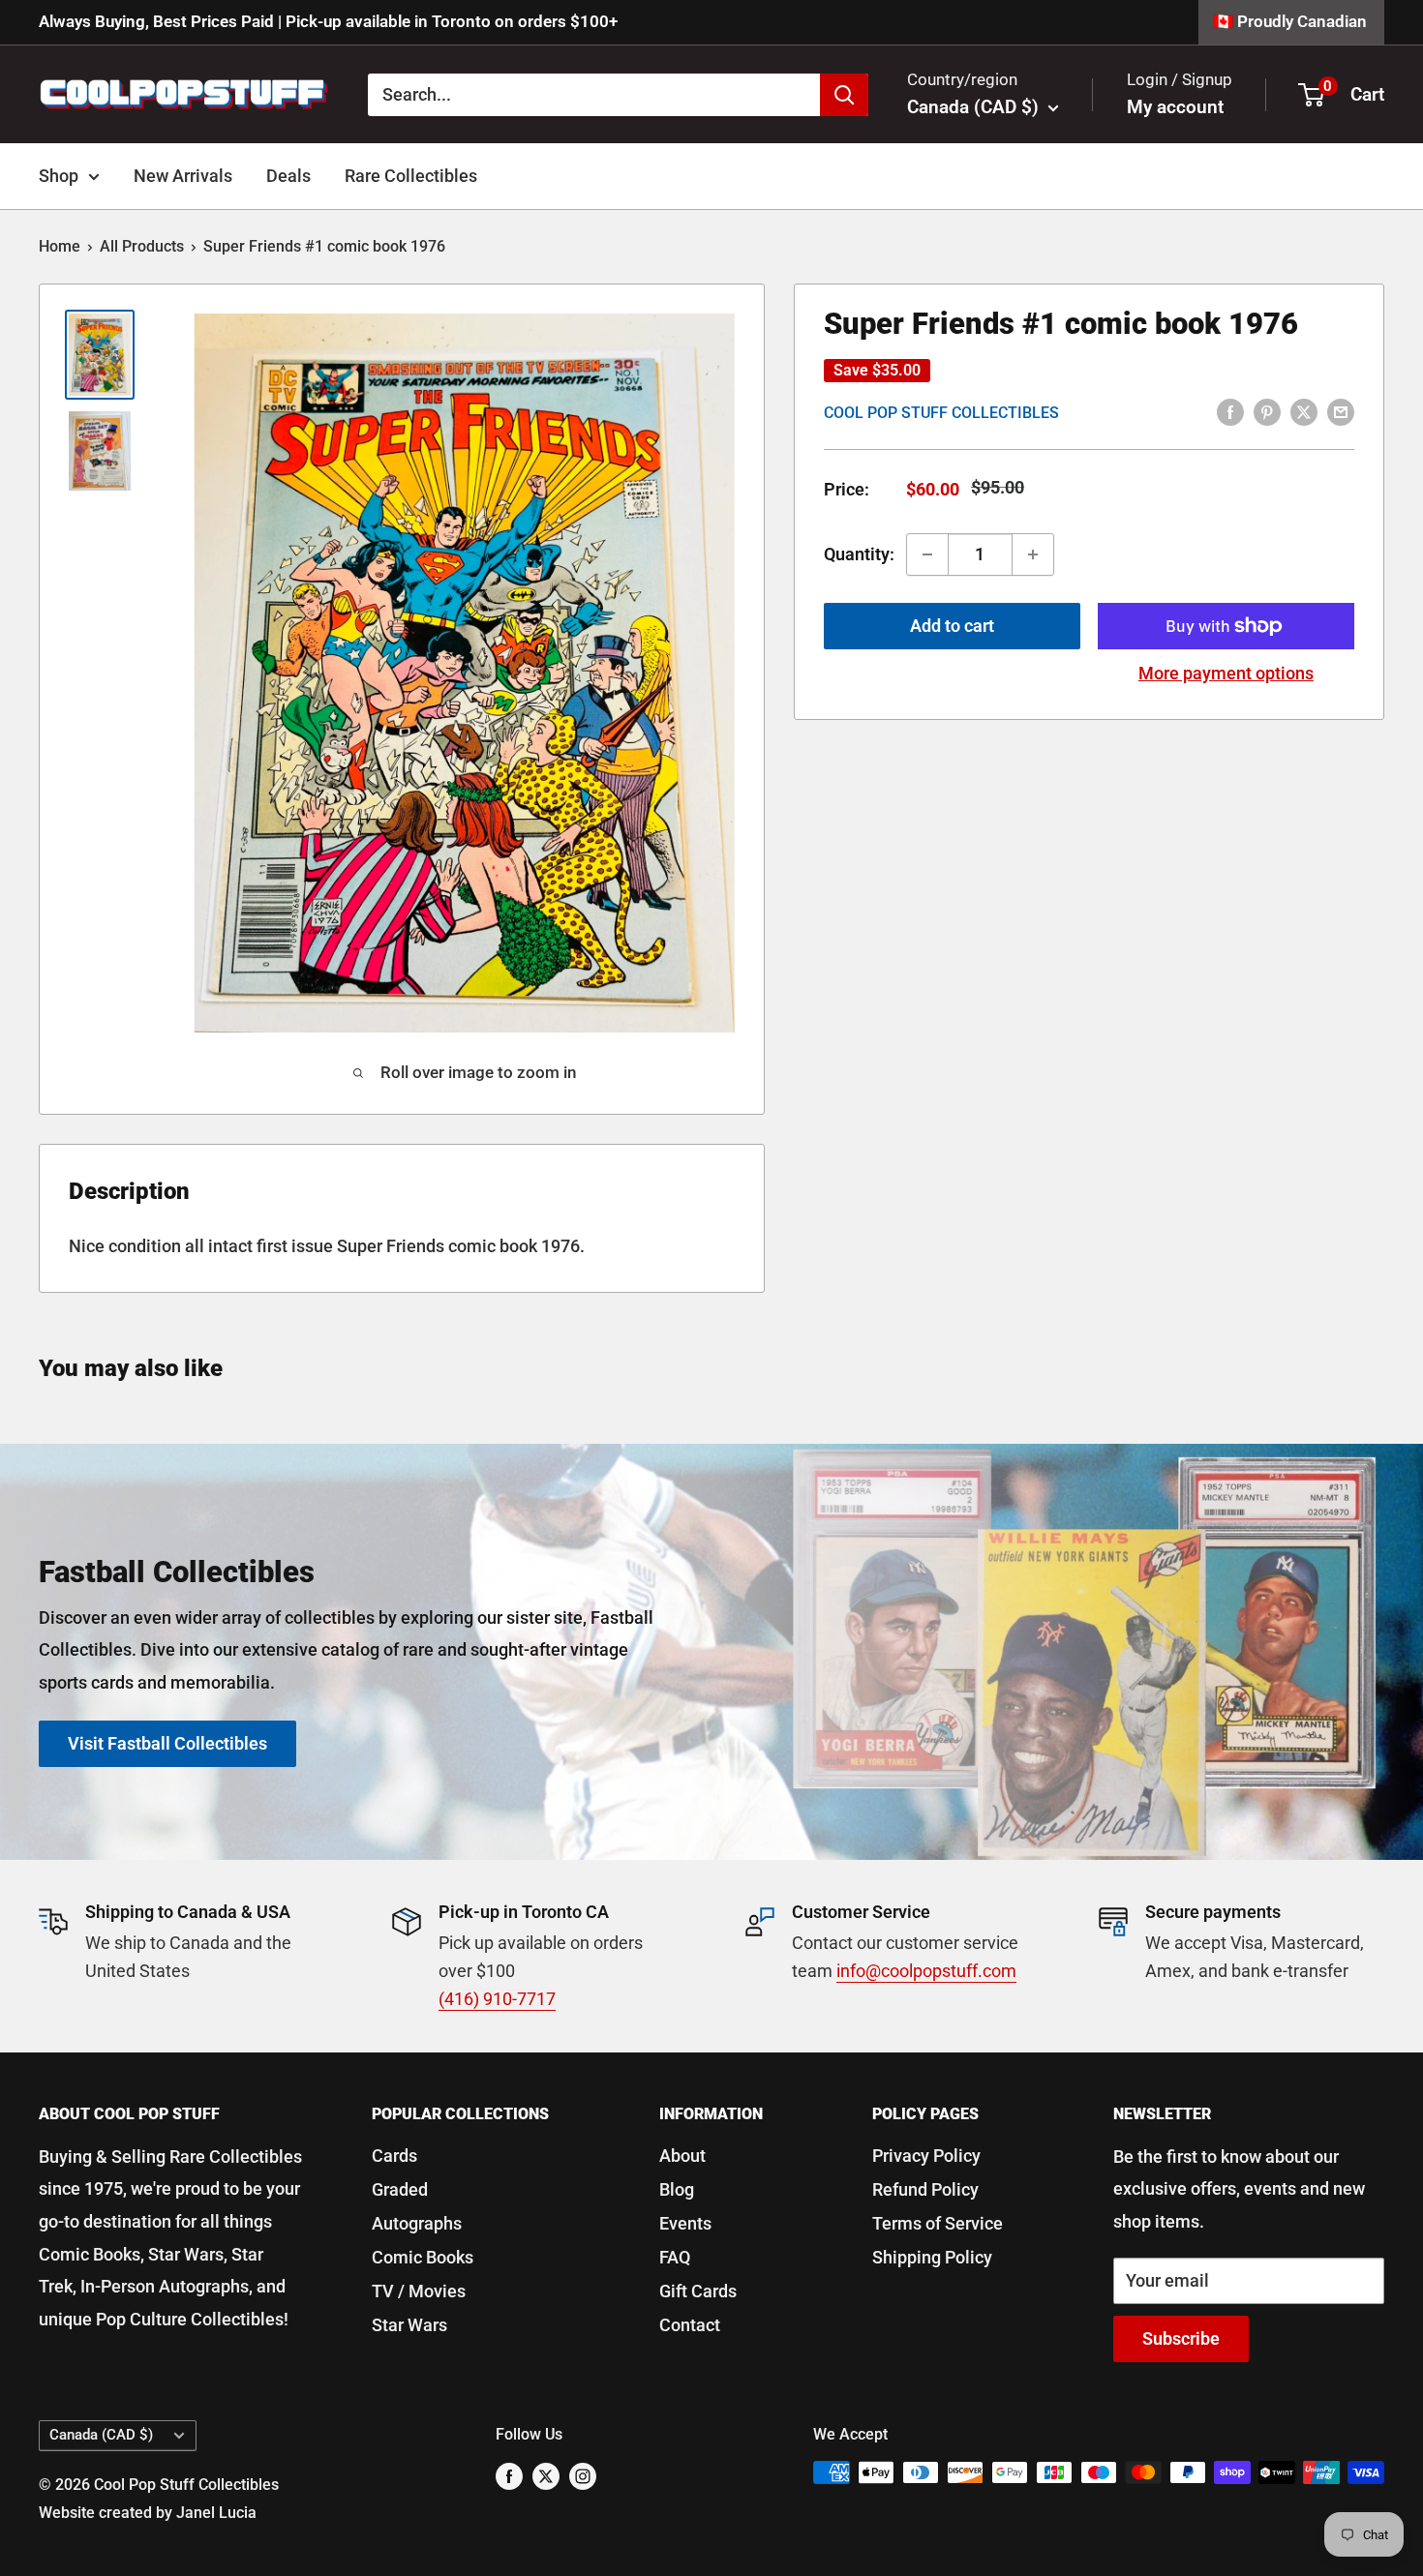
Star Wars (409, 2325)
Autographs (417, 2223)
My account (1175, 107)
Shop (59, 176)
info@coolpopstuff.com (926, 1971)
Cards (394, 2156)
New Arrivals (183, 176)
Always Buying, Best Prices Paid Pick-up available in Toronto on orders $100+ (328, 21)
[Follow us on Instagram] (583, 2475)
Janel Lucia (216, 2513)
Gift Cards (698, 2291)
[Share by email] (1341, 411)
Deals (288, 176)
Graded (400, 2189)
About (682, 2156)
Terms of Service (938, 2223)
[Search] (844, 94)
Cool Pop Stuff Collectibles (941, 413)
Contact (690, 2325)
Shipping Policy (932, 2257)
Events (685, 2223)
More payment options (1226, 673)
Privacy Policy (926, 2156)
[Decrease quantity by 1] (927, 554)
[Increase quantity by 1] (1033, 554)
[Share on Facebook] (1230, 411)
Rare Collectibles (411, 176)
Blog (677, 2189)
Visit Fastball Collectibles (167, 1742)
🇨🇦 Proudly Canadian (1290, 21)
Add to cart (952, 626)
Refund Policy (925, 2189)
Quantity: (859, 554)
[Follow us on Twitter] (546, 2475)
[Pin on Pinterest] (1267, 411)
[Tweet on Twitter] (1304, 411)
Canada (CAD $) (101, 2435)
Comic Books (423, 2257)
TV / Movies (419, 2291)
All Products (142, 246)
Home (60, 246)
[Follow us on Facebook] (509, 2475)
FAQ (675, 2257)
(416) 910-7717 (497, 1999)
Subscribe (1181, 2338)
